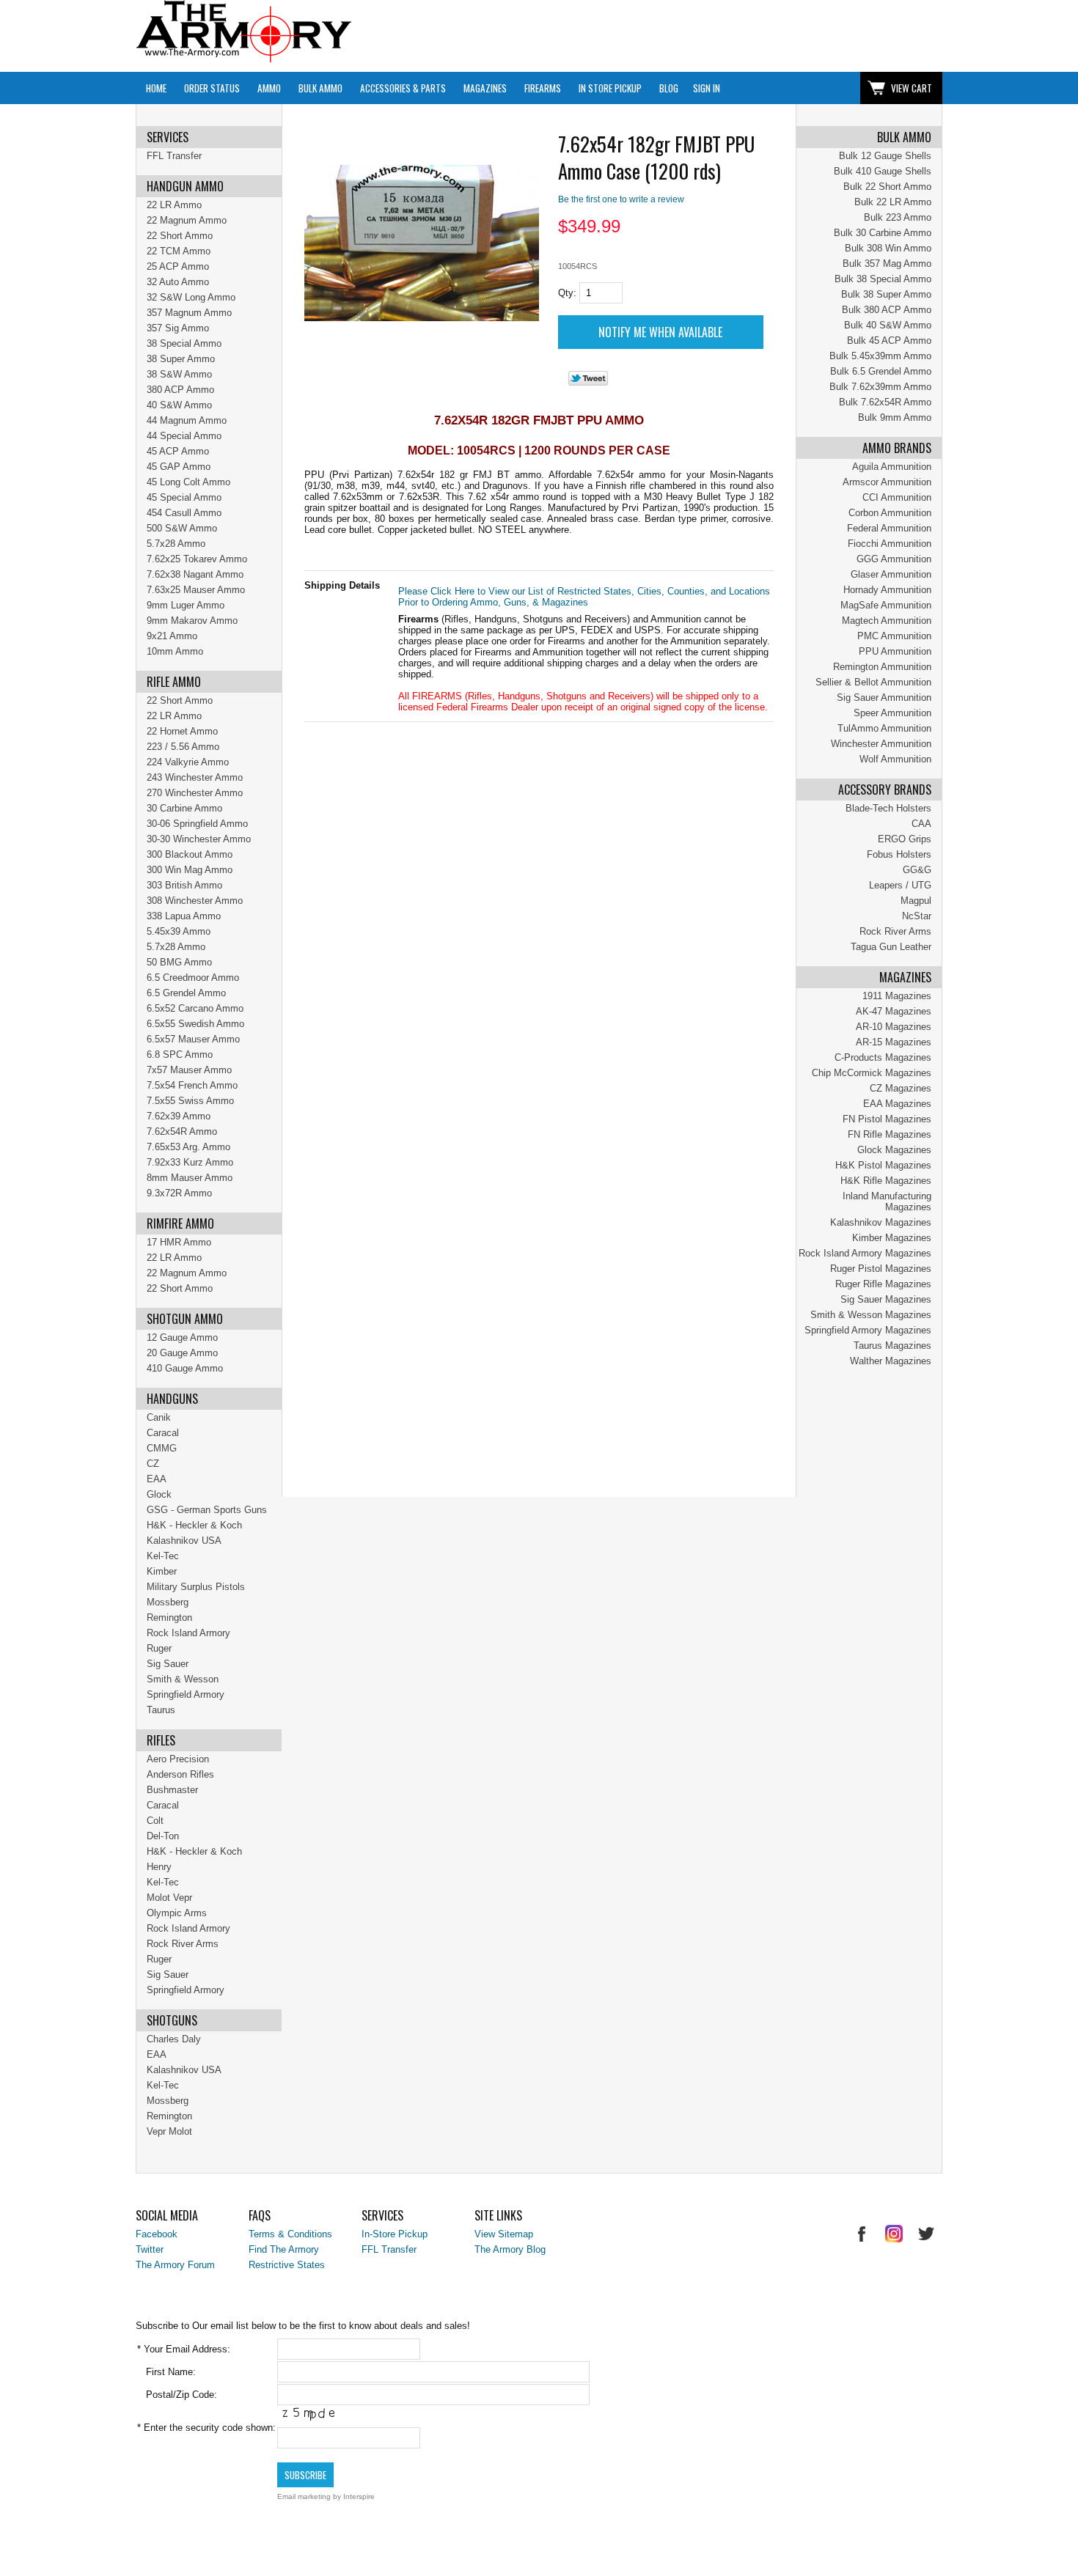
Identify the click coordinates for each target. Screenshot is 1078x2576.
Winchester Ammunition (881, 744)
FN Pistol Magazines (887, 1119)
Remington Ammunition (882, 667)
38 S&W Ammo (179, 374)
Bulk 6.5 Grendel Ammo (881, 371)
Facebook (157, 2234)
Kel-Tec (163, 1556)
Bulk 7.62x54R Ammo (885, 402)
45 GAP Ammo (179, 467)
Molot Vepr (169, 1898)
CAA (921, 824)
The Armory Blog (510, 2249)
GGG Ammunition (894, 559)
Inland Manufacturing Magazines (887, 1201)
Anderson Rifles (180, 1774)
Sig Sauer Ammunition (884, 698)
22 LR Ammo (174, 205)
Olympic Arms (177, 1913)
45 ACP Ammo (178, 451)
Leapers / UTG (900, 885)
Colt (155, 1821)
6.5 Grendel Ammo (186, 993)
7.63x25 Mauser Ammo (196, 590)
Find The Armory (284, 2249)
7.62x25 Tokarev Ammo (197, 559)
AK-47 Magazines (894, 1011)
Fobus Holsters (899, 854)
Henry (159, 1867)
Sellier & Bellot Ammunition (873, 682)
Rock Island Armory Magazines (865, 1253)
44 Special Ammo (184, 436)
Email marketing (304, 2496)
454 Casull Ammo (184, 513)
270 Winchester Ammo (195, 793)
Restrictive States (287, 2265)
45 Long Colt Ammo (188, 482)
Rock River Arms (895, 931)
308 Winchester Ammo (195, 901)
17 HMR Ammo (179, 1242)
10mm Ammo (175, 651)
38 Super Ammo (181, 359)
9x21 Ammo (172, 636)
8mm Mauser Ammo (190, 1178)
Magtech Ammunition (887, 621)
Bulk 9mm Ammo (895, 417)
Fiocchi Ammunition (890, 544)
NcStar (917, 916)
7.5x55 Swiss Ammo (190, 1101)
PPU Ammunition (895, 651)
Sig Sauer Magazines (886, 1299)
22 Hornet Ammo (182, 731)
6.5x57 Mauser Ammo (193, 1039)
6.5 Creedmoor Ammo (193, 978)
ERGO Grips (905, 839)
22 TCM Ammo (179, 251)
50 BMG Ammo (179, 962)
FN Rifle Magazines (890, 1134)
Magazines (485, 88)
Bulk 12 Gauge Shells (885, 156)
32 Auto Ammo (178, 282)
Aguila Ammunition (892, 467)
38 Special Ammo (184, 343)
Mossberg (168, 1602)
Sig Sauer (168, 1664)
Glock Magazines (894, 1150)
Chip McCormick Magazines (872, 1073)
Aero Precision (178, 1759)
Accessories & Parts (403, 88)
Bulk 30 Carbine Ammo (883, 233)
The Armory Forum (175, 2265)
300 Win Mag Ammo (190, 870)
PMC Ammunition (894, 636)
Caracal (163, 1433)
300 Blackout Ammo (190, 854)
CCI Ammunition (897, 497)
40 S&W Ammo (179, 405)
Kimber (162, 1571)
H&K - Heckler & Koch (194, 1525)
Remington (169, 1618)
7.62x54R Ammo (182, 1131)
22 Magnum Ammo (187, 220)
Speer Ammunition (892, 713)
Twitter (150, 2249)
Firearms (543, 88)
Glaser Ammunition (891, 574)
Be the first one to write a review (621, 199)
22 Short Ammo (180, 236)
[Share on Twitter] (588, 382)
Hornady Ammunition (887, 590)
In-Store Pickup (395, 2234)
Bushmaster (172, 1790)
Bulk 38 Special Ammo (883, 279)
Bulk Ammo (320, 88)
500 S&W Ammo (182, 528)
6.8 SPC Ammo (180, 1055)
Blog (669, 88)
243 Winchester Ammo (195, 777)
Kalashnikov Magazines (881, 1222)
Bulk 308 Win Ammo (888, 248)
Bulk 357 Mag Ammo (887, 264)
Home (156, 88)
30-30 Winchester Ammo (199, 839)
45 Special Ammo (184, 497)
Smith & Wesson (183, 1679)
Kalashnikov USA (184, 1541)
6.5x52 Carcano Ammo (195, 1008)
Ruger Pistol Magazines (881, 1269)
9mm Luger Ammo (186, 605)
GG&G (917, 870)
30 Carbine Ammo (184, 808)
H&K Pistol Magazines (883, 1165)
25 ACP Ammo (178, 266)
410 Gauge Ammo (185, 1368)
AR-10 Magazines (894, 1027)
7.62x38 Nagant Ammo (195, 574)
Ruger (159, 1648)
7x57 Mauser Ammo (189, 1070)
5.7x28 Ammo (176, 544)
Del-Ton (163, 1836)
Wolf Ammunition (895, 759)
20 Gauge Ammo (182, 1353)
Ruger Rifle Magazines (883, 1284)
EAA (157, 1479)
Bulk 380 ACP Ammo (887, 310)
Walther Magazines (891, 1361)
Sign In (707, 88)
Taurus (161, 1710)
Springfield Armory (186, 1694)
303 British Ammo (184, 885)
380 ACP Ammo (180, 390)
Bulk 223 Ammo (898, 217)
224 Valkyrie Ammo (188, 762)
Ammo (269, 88)
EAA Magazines (897, 1104)
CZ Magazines (901, 1088)
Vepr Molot (169, 2131)
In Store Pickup (610, 88)
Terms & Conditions (290, 2234)
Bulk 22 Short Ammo (887, 187)
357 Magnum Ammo (189, 313)
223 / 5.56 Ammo (183, 747)
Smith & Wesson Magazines (871, 1315)
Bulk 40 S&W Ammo (888, 325)
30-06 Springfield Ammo (197, 824)
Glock (159, 1494)
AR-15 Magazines (894, 1042)
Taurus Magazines (892, 1346)
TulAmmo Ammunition (884, 728)
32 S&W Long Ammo (191, 297)
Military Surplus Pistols (196, 1587)
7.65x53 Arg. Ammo (188, 1147)
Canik (159, 1417)
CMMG (162, 1448)
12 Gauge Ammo (182, 1337)
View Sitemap (504, 2234)
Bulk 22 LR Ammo (893, 202)
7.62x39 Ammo (179, 1116)
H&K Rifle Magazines (886, 1181)
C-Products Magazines (883, 1057)
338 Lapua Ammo (184, 916)
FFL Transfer (174, 156)
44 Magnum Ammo (187, 420)
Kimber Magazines (892, 1238)
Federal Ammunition (889, 528)
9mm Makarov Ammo (192, 621)
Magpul (916, 901)
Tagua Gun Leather (891, 947)
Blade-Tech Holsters (888, 808)
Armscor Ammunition (887, 482)
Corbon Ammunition (890, 513)
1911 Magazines (897, 996)
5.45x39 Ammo (179, 931)
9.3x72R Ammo (179, 1193)
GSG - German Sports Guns (207, 1510)
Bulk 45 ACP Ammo (889, 341)
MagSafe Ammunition (886, 605)
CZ (153, 1464)
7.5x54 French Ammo (192, 1085)
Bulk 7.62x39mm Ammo (880, 387)
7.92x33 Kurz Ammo (190, 1162)
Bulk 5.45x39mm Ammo (880, 356)
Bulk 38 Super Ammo (886, 294)
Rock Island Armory (188, 1633)
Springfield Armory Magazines (868, 1330)
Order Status (212, 88)
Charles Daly (174, 2039)
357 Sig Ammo (178, 328)
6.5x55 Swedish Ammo (195, 1024)
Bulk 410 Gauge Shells (883, 171)
